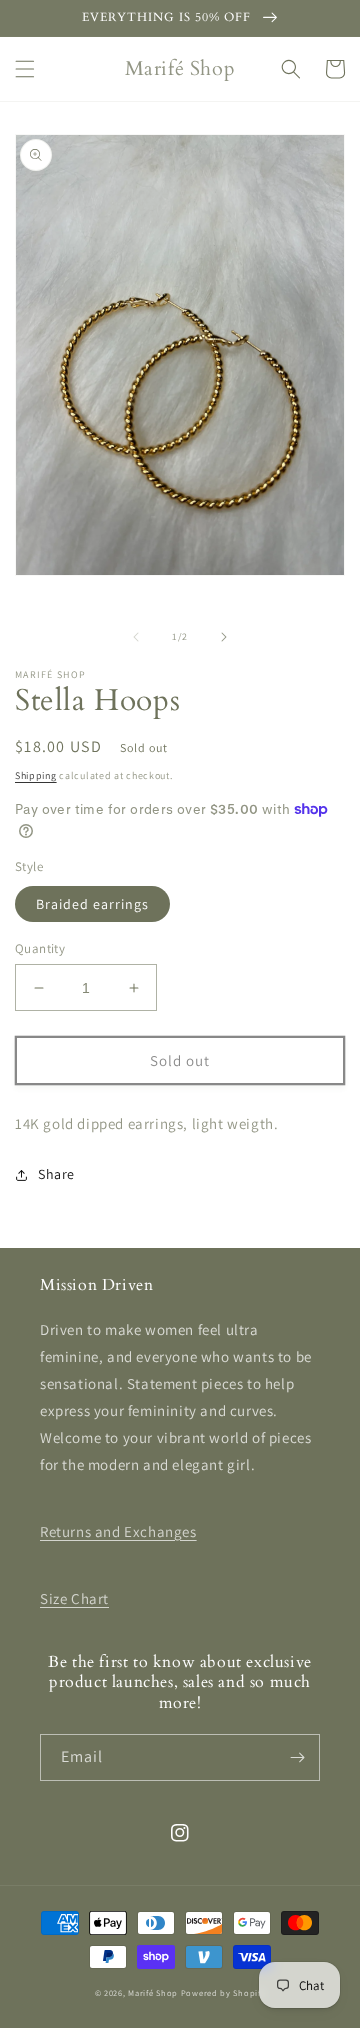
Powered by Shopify (223, 1992)
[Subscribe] (297, 1757)
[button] (25, 69)
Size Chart (74, 1598)
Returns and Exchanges (118, 1531)
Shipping (36, 775)
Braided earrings (92, 904)
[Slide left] (136, 637)
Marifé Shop (153, 1992)
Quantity (40, 948)
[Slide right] (224, 637)
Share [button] (56, 1174)
